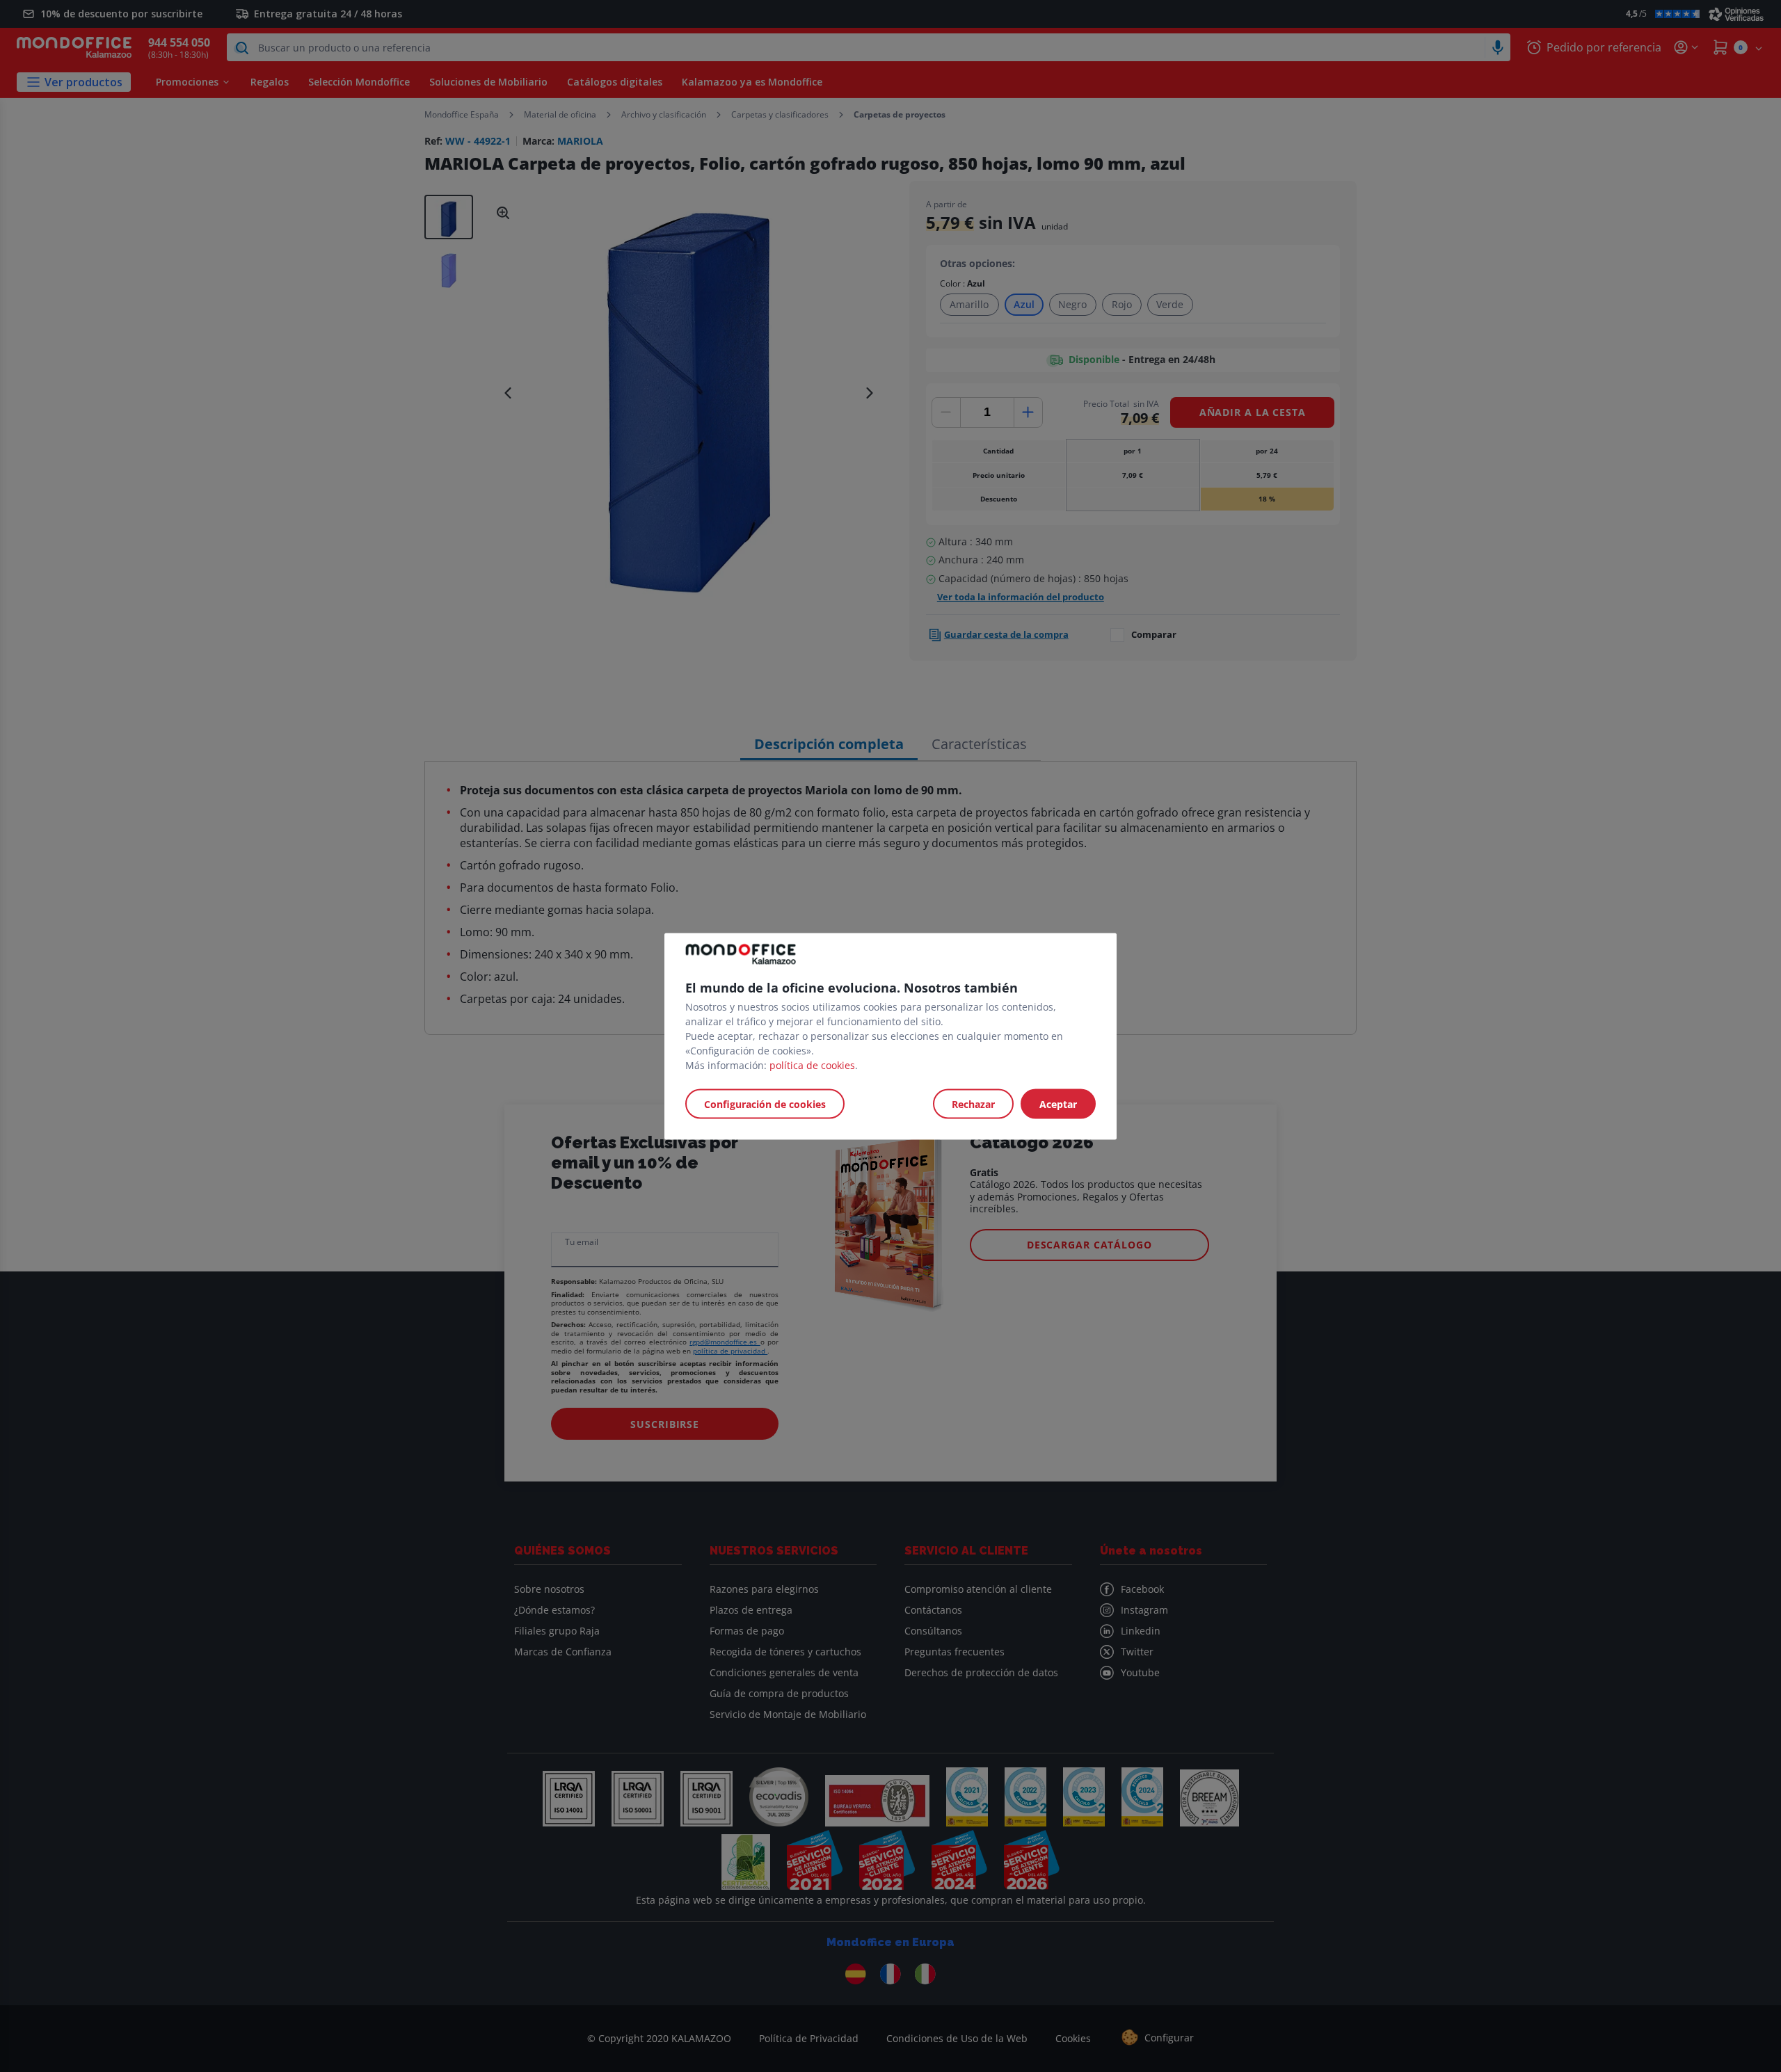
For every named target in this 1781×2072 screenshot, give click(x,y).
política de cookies (812, 1065)
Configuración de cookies (765, 1103)
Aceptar (1058, 1103)
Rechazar (973, 1103)
